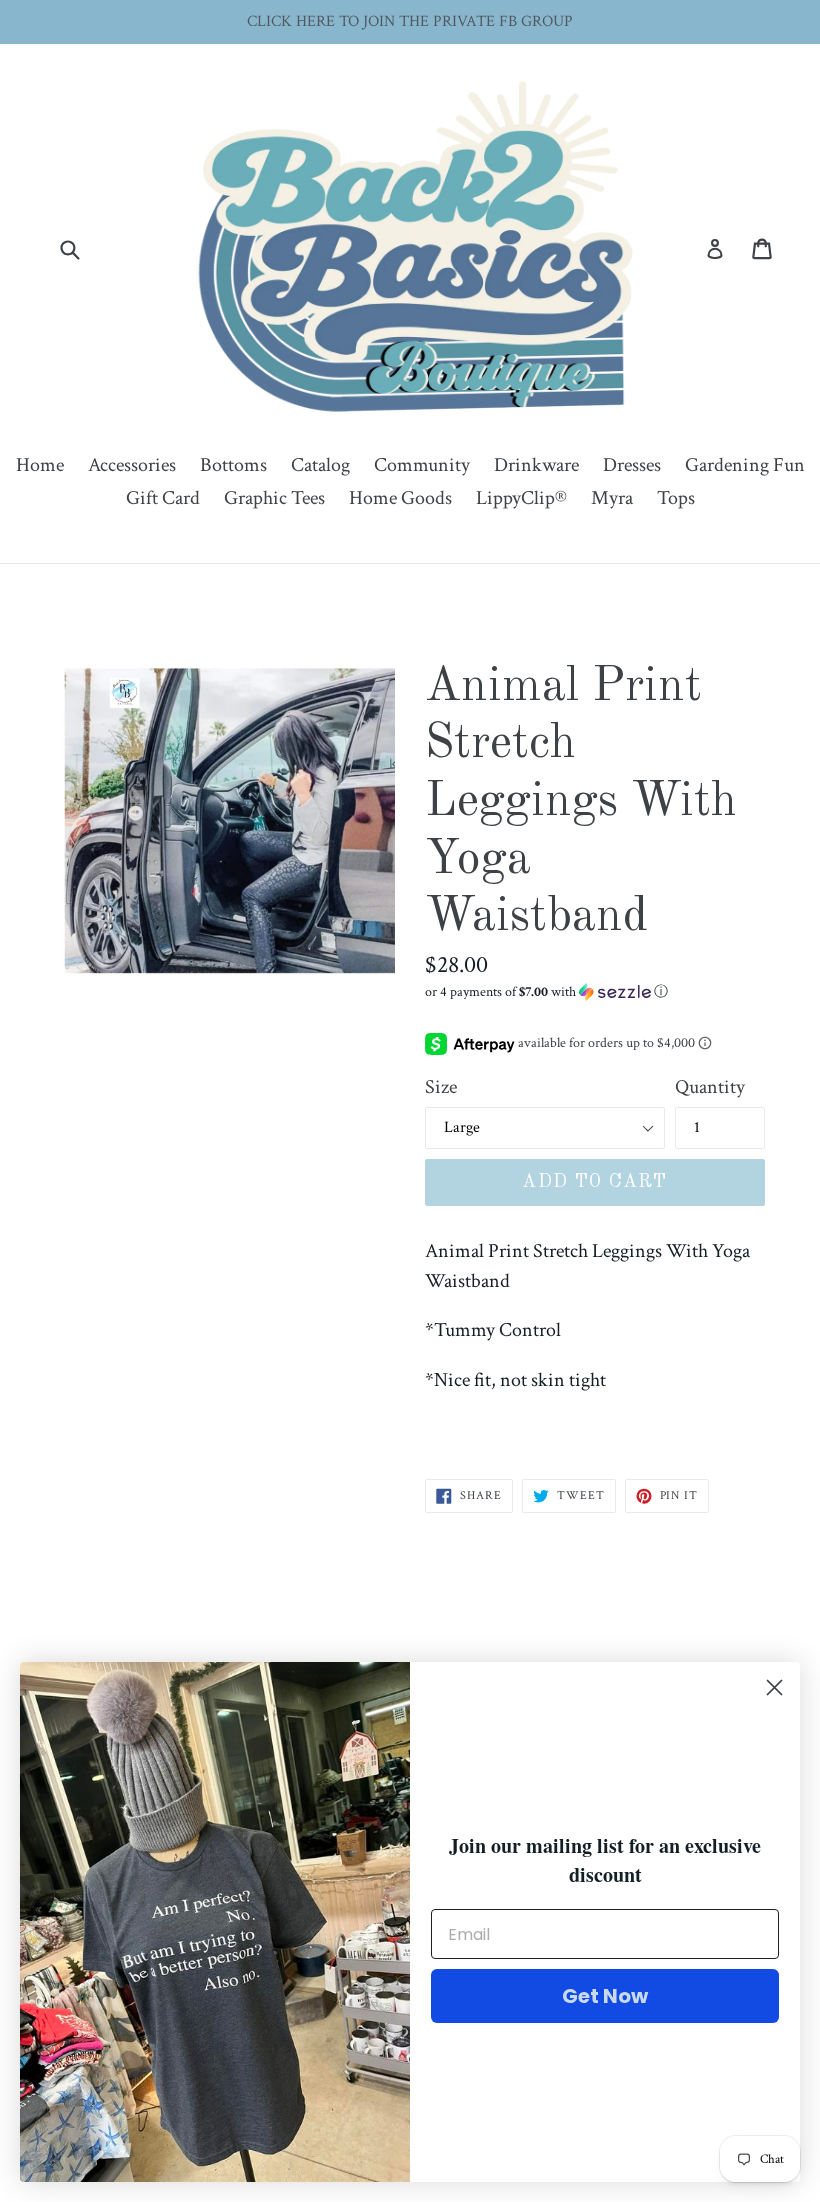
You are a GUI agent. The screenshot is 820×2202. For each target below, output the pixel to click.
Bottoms (233, 465)
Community (422, 465)
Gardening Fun (745, 465)
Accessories (132, 465)
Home (40, 465)
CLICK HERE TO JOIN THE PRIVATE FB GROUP (410, 21)
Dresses (632, 465)
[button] (595, 992)
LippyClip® (521, 498)
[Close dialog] (774, 1687)
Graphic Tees (274, 498)
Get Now (605, 1996)
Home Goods (400, 498)
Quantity (710, 1087)
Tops (676, 498)
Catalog (320, 465)
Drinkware (536, 465)
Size (441, 1087)
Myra (612, 498)
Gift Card (163, 498)
